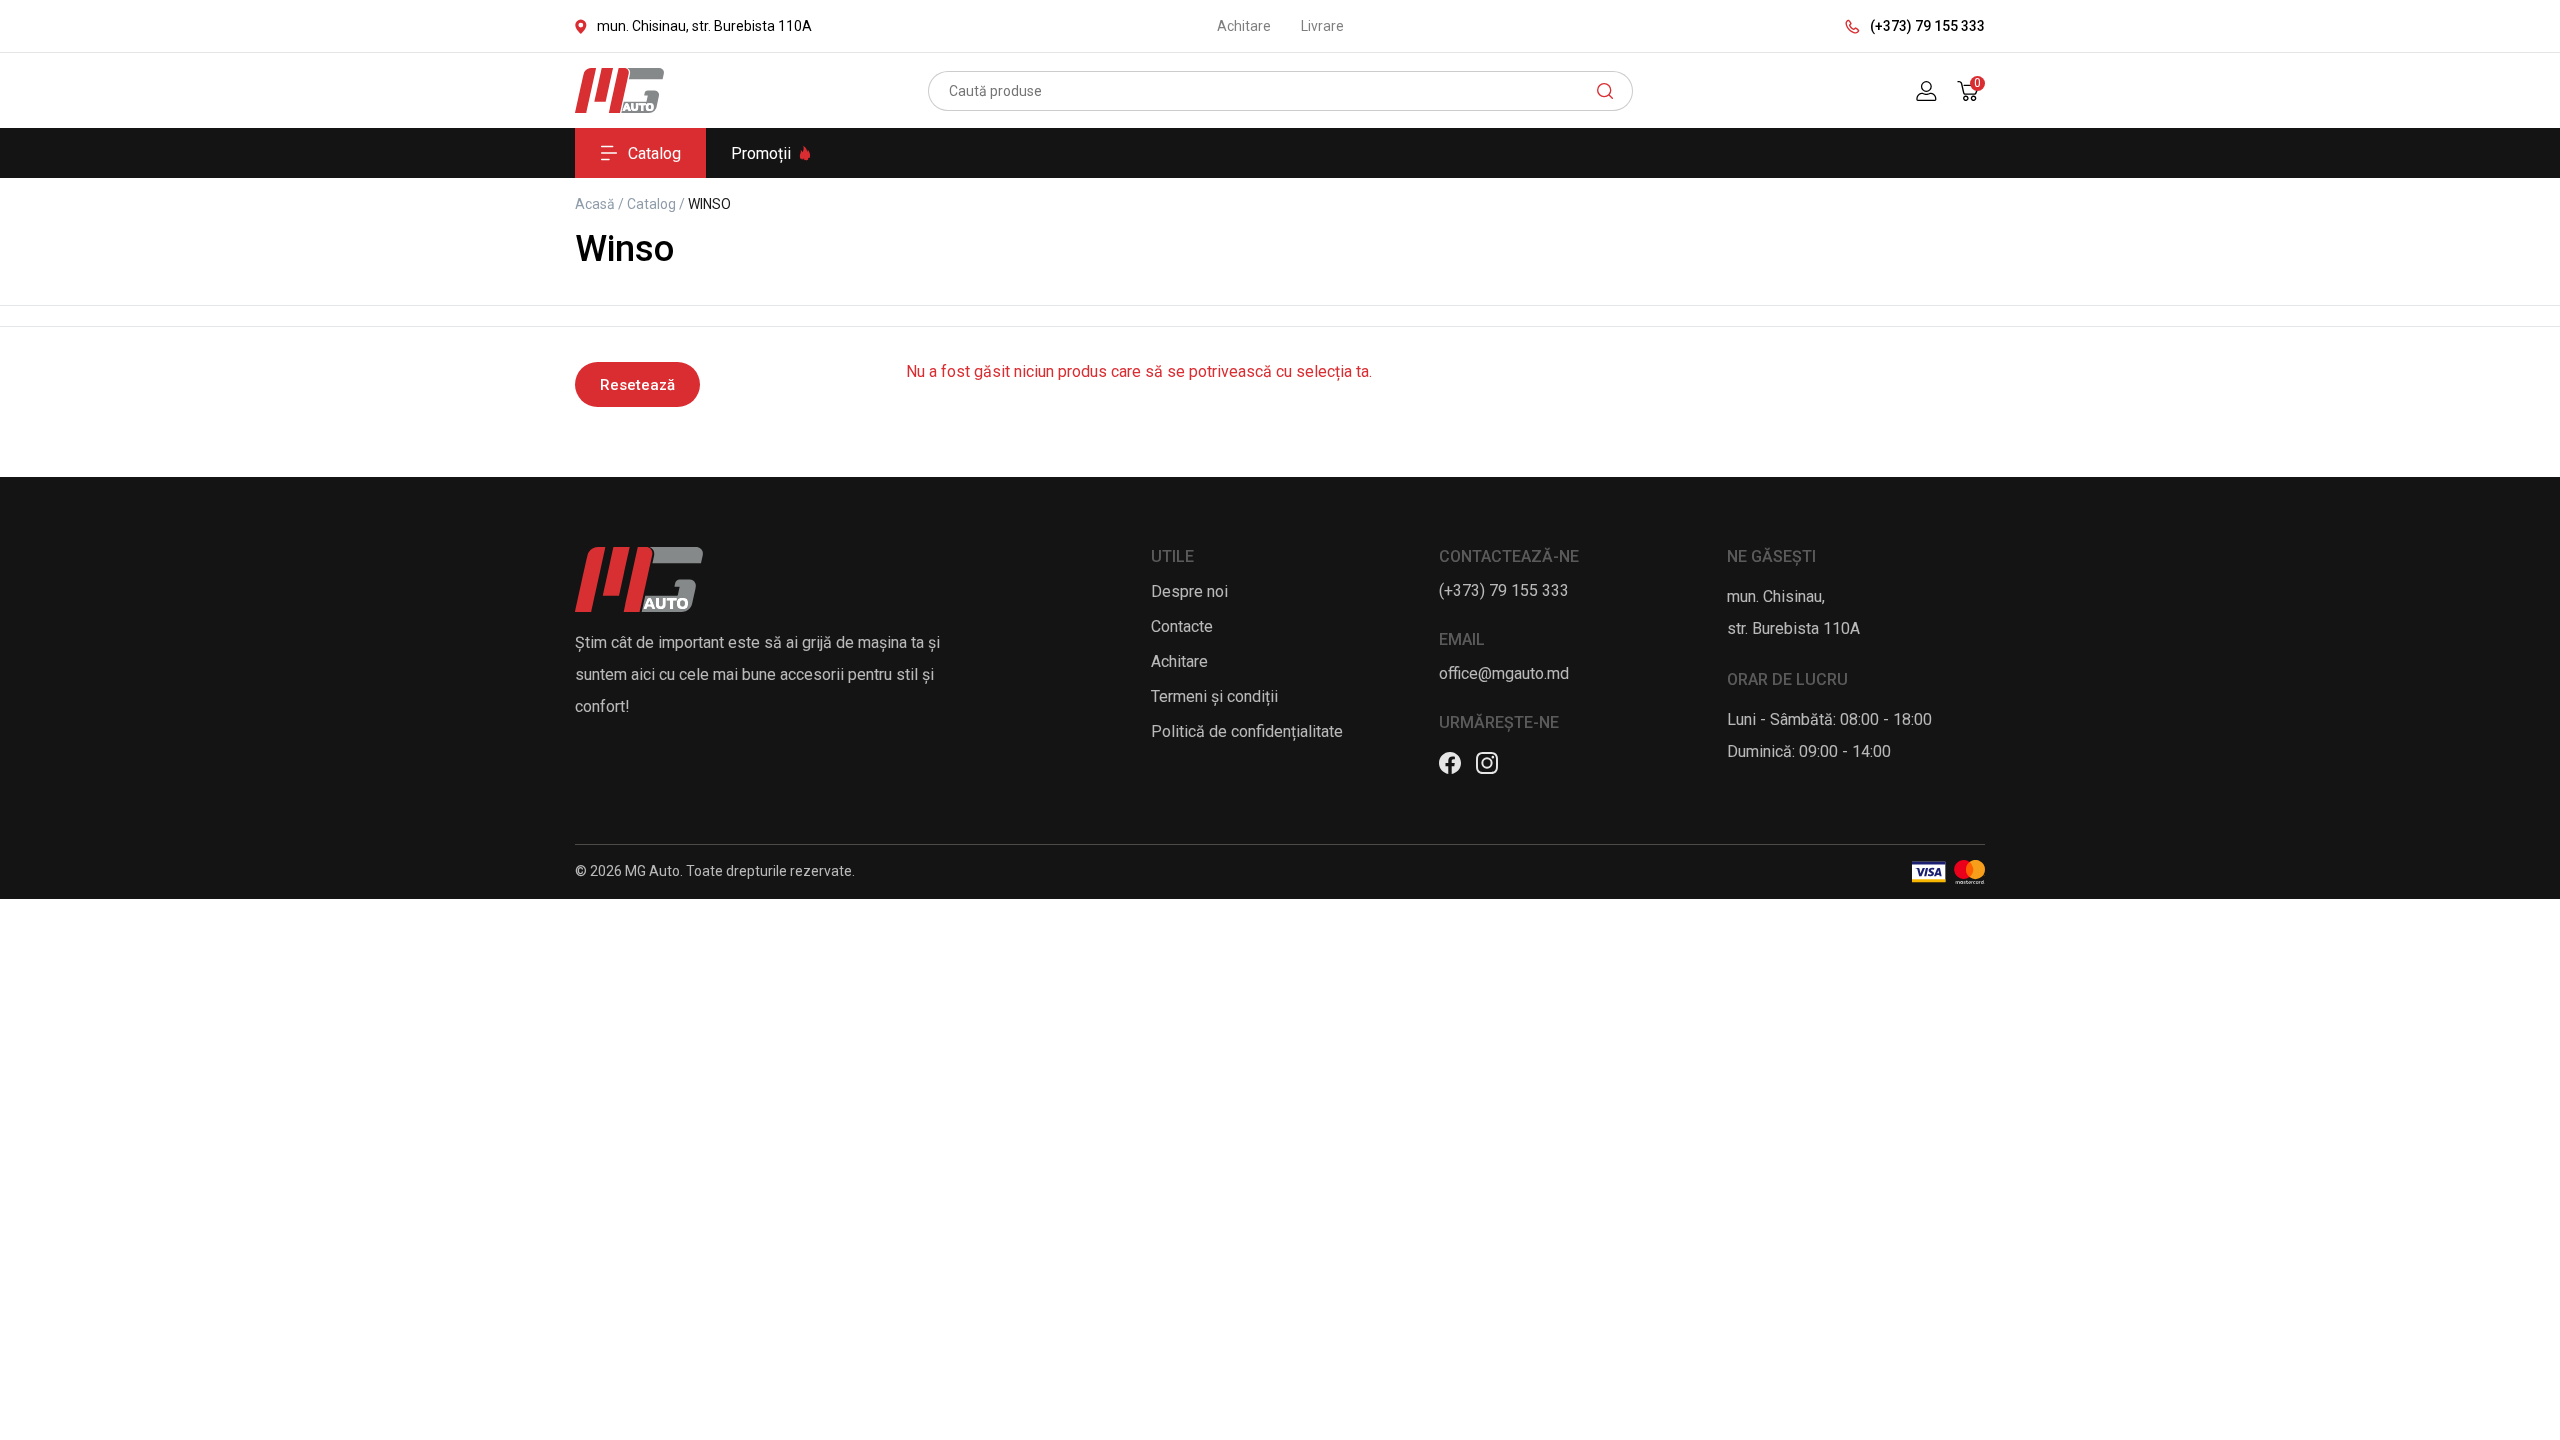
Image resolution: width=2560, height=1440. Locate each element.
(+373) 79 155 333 (1927, 26)
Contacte (1182, 626)
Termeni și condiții (1214, 696)
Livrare (1322, 26)
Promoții (761, 153)
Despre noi (1189, 591)
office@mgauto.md (1504, 673)
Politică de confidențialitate (1247, 731)
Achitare (1244, 26)
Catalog (654, 153)
